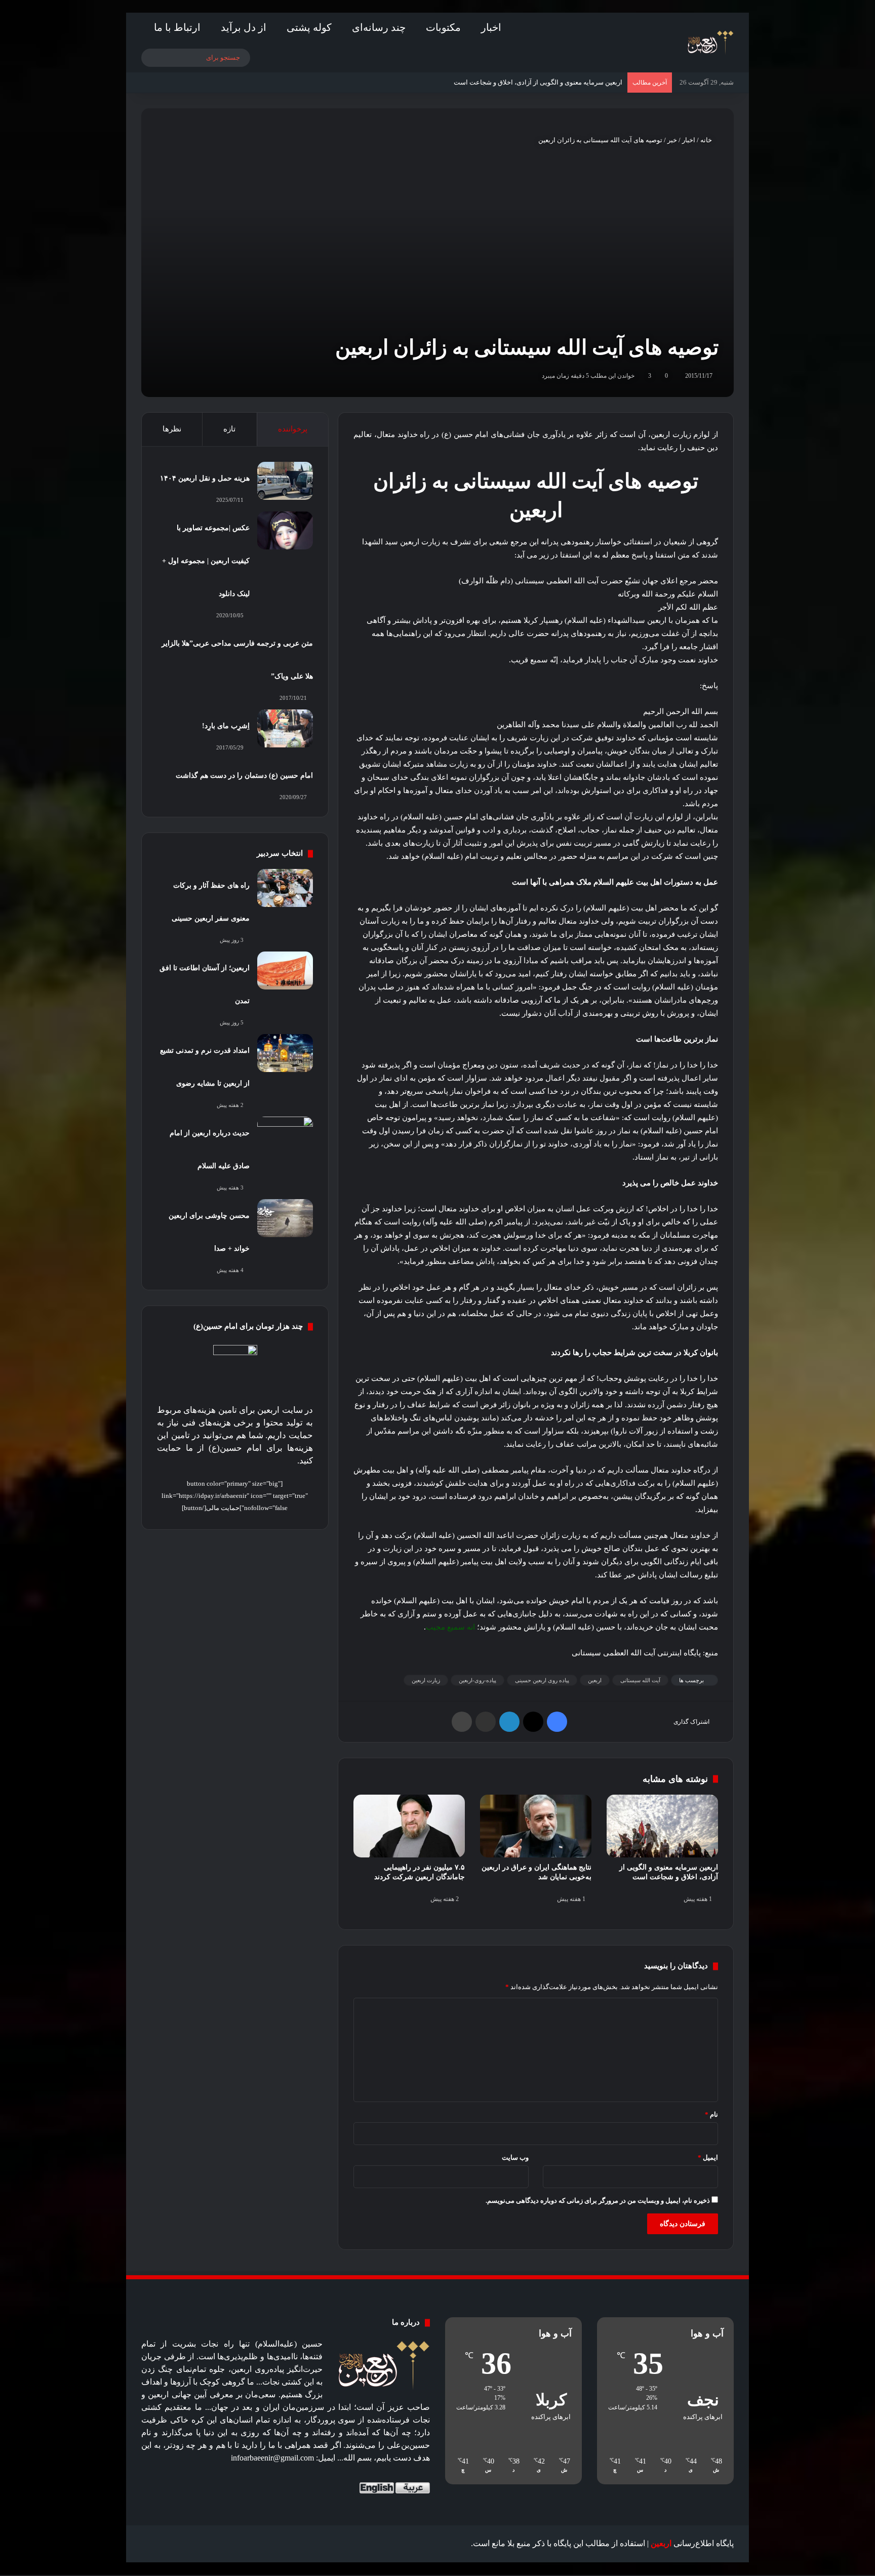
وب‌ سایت (515, 2157)
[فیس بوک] (557, 1722)
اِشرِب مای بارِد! (226, 726)
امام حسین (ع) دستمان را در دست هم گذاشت (244, 776)
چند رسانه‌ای (379, 27)
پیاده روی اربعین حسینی (542, 1680)
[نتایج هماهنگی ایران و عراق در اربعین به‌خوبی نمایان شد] (536, 1826)
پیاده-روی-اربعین (478, 1680)
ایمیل (708, 2157)
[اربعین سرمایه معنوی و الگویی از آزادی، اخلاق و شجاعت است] (662, 1826)
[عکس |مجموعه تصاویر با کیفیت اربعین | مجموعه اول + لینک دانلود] (285, 530)
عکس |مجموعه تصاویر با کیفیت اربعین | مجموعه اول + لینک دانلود (206, 561)
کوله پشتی (309, 27)
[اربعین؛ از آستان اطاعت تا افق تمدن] (285, 970)
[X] (533, 1722)
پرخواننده (293, 429)
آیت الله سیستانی (640, 1680)
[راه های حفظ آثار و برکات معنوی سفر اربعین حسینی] (285, 888)
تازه (229, 429)
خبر (672, 140)
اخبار (491, 27)
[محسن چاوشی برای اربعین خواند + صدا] (285, 1218)
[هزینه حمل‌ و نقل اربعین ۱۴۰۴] (285, 481)
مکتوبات (443, 27)
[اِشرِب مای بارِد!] (285, 728)
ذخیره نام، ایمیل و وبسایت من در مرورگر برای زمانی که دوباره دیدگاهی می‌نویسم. (598, 2201)
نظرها (172, 429)
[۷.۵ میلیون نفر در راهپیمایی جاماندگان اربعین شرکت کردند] (409, 1826)
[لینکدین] (509, 1722)
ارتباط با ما (177, 27)
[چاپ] (462, 1722)
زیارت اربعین (426, 1680)
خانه (707, 140)
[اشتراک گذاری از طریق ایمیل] (486, 1722)
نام (711, 2114)
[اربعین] (710, 43)
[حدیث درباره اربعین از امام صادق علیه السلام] (285, 1136)
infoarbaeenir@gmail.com (272, 2458)
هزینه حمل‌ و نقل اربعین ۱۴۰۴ (205, 478)
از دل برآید (244, 27)
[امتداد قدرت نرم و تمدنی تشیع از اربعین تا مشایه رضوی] (285, 1053)
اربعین (595, 1680)
